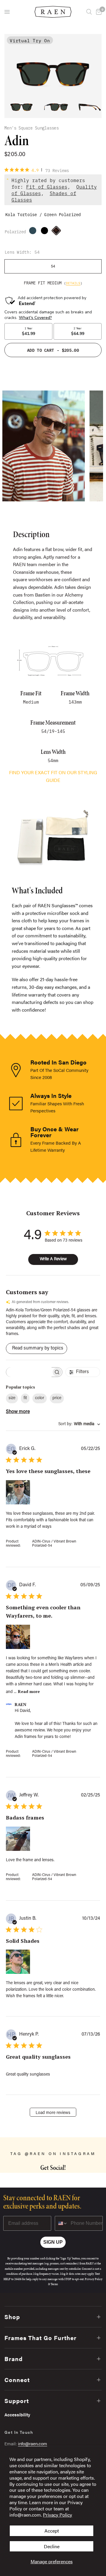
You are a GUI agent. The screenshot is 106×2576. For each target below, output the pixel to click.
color (40, 1398)
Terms (54, 2284)
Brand (14, 2359)
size (12, 1398)
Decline (52, 2546)
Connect (17, 2380)
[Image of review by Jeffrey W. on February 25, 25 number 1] (18, 1839)
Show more (18, 1412)
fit (25, 1398)
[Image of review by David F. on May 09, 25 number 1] (18, 1637)
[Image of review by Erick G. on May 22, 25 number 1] (18, 1492)
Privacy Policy (58, 2515)
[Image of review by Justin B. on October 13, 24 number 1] (18, 1962)
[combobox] (79, 1424)
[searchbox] (29, 1372)
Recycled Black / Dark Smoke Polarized (46, 232)
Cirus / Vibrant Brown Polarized (34, 232)
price (57, 1398)
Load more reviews (53, 2113)
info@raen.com (33, 2443)
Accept (52, 2531)
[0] (98, 12)
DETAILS (73, 283)
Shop (12, 2317)
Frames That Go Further (40, 2338)
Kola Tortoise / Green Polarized (58, 232)
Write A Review (53, 1259)
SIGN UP (53, 2242)
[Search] (89, 12)
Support (17, 2401)
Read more (29, 1691)
